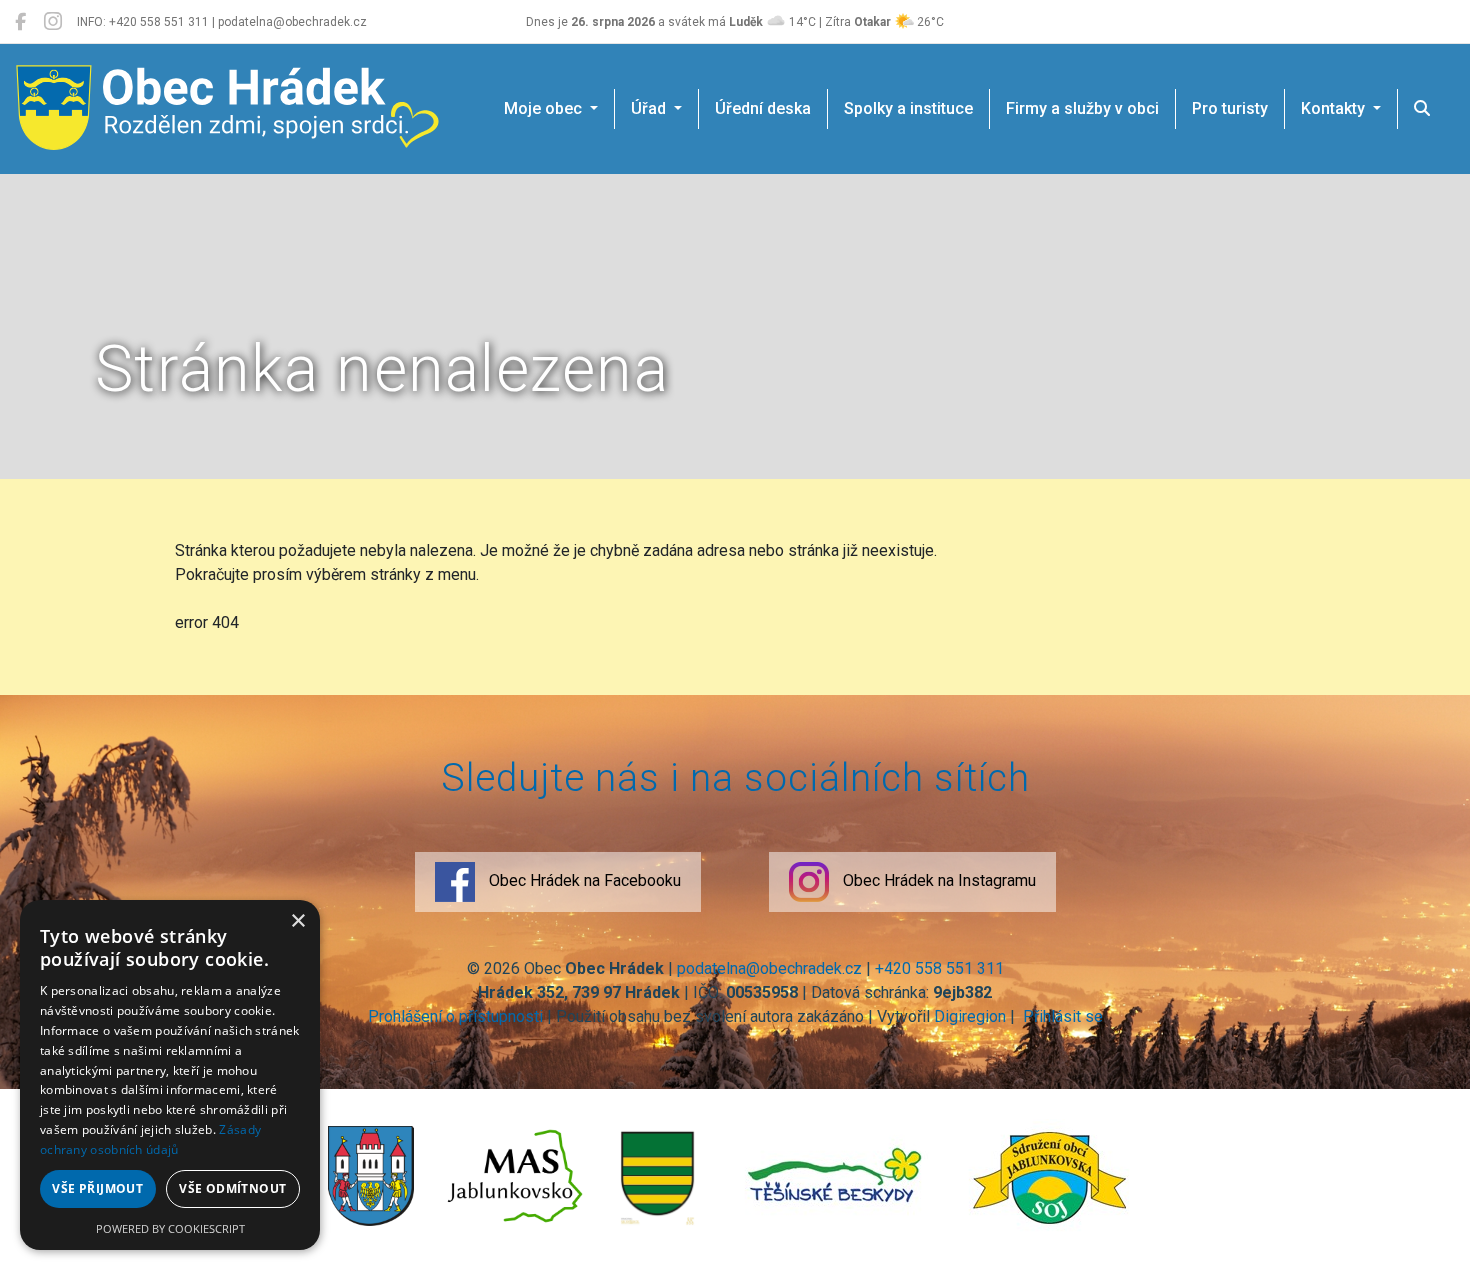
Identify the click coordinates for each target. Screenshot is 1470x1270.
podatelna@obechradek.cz (769, 968)
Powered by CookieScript (170, 1228)
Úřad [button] (650, 108)
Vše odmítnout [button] (232, 1188)
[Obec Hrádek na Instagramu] (53, 22)
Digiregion (970, 1016)
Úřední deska (763, 108)
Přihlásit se (1061, 1016)
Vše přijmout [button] (97, 1188)
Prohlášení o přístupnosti (455, 1016)
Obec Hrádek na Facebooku (583, 880)
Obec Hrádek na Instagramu (937, 880)
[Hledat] (1422, 109)
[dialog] (170, 1075)
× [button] (297, 921)
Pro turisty (1230, 108)
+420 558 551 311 (939, 968)
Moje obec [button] (545, 108)
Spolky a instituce (908, 108)
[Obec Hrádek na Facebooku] (20, 22)
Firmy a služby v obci (1082, 108)
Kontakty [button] (1335, 108)
